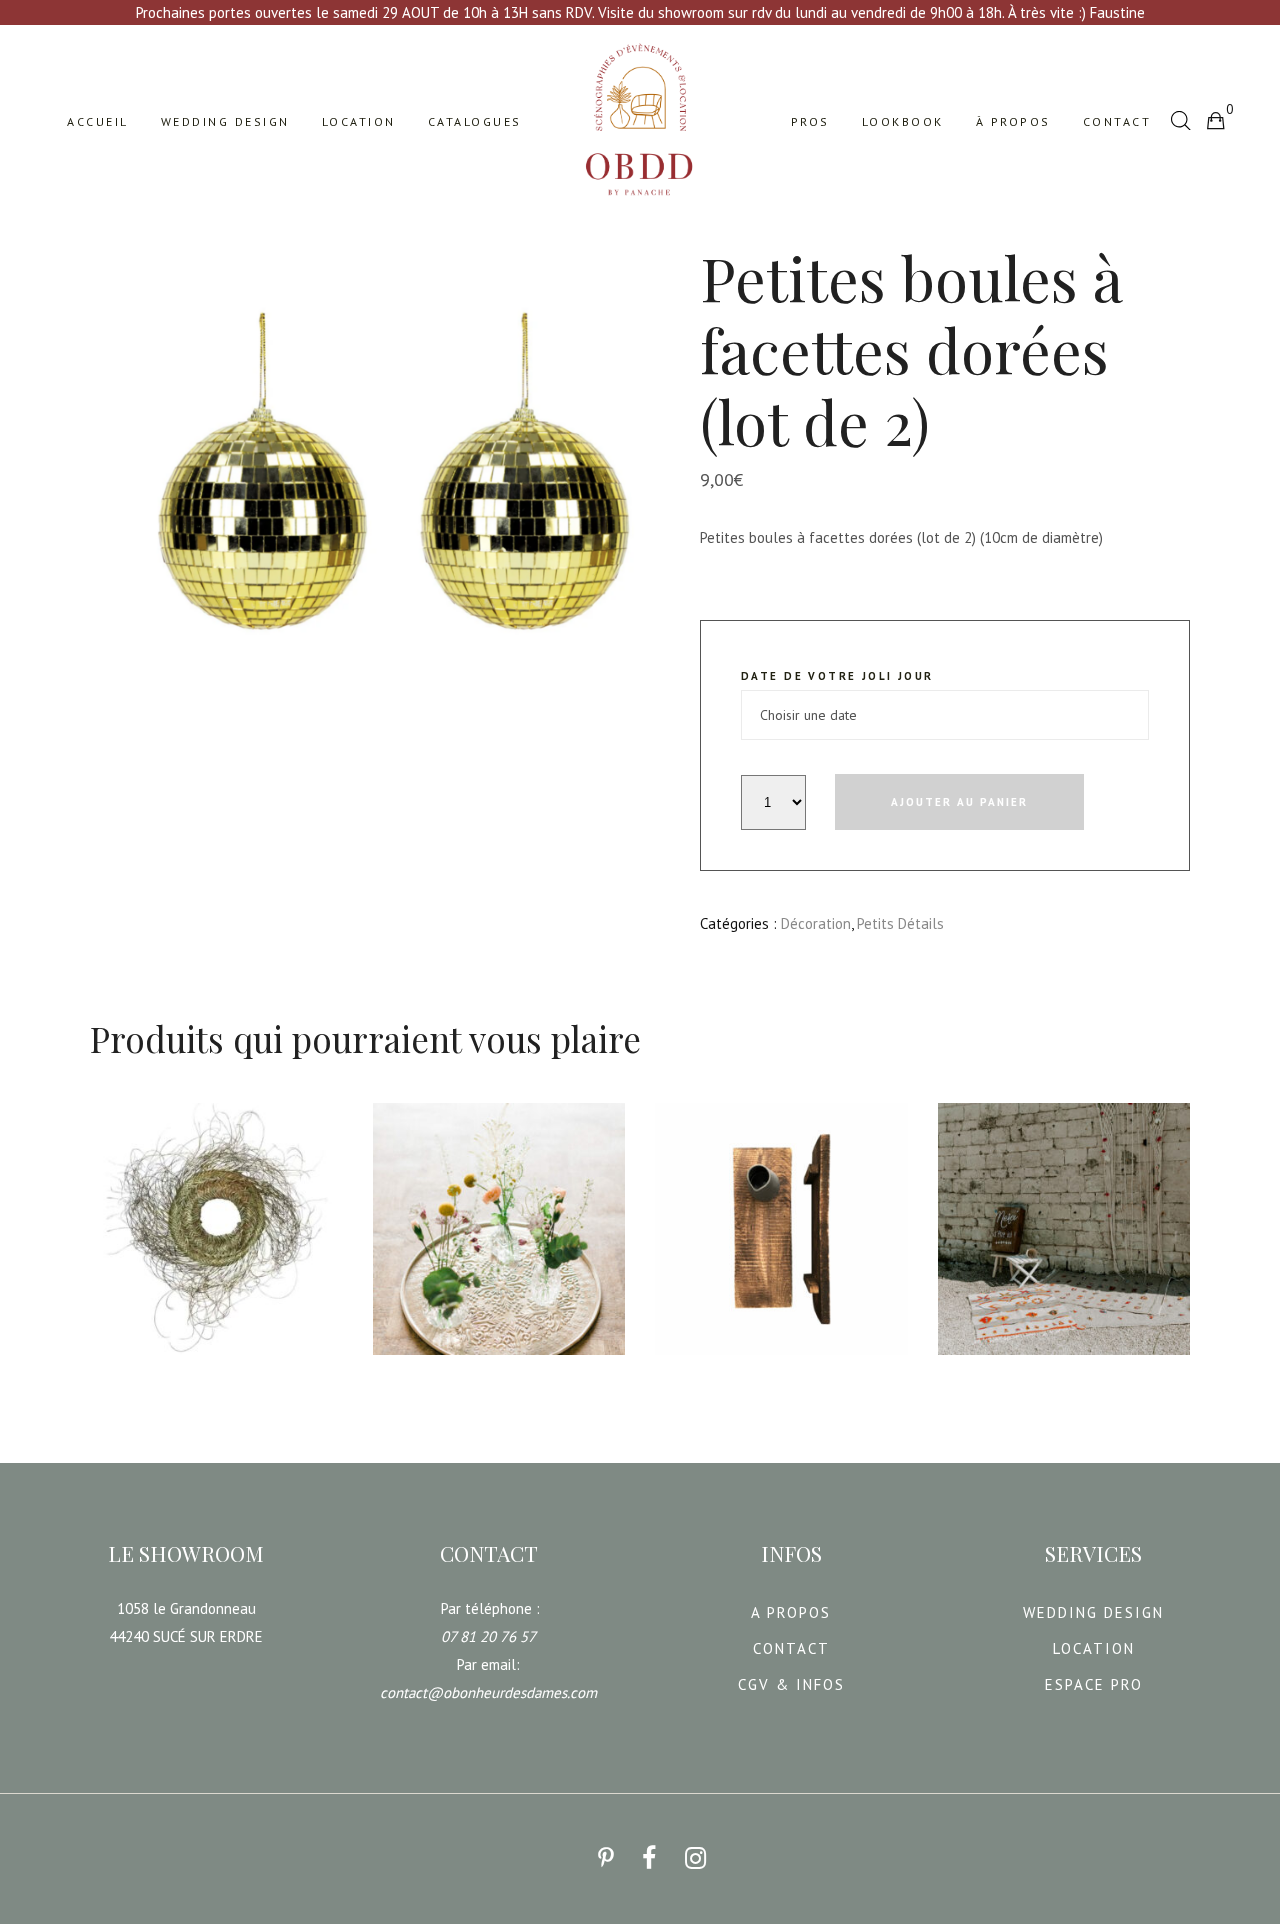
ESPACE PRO (1094, 1684)
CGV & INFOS (791, 1684)
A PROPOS (791, 1612)
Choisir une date (159, 1369)
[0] (1215, 120)
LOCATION (1094, 1648)
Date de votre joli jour (837, 676)
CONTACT (791, 1648)
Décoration (816, 923)
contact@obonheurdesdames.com (488, 1692)
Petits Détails (900, 923)
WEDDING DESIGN (1093, 1612)
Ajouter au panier (959, 802)
